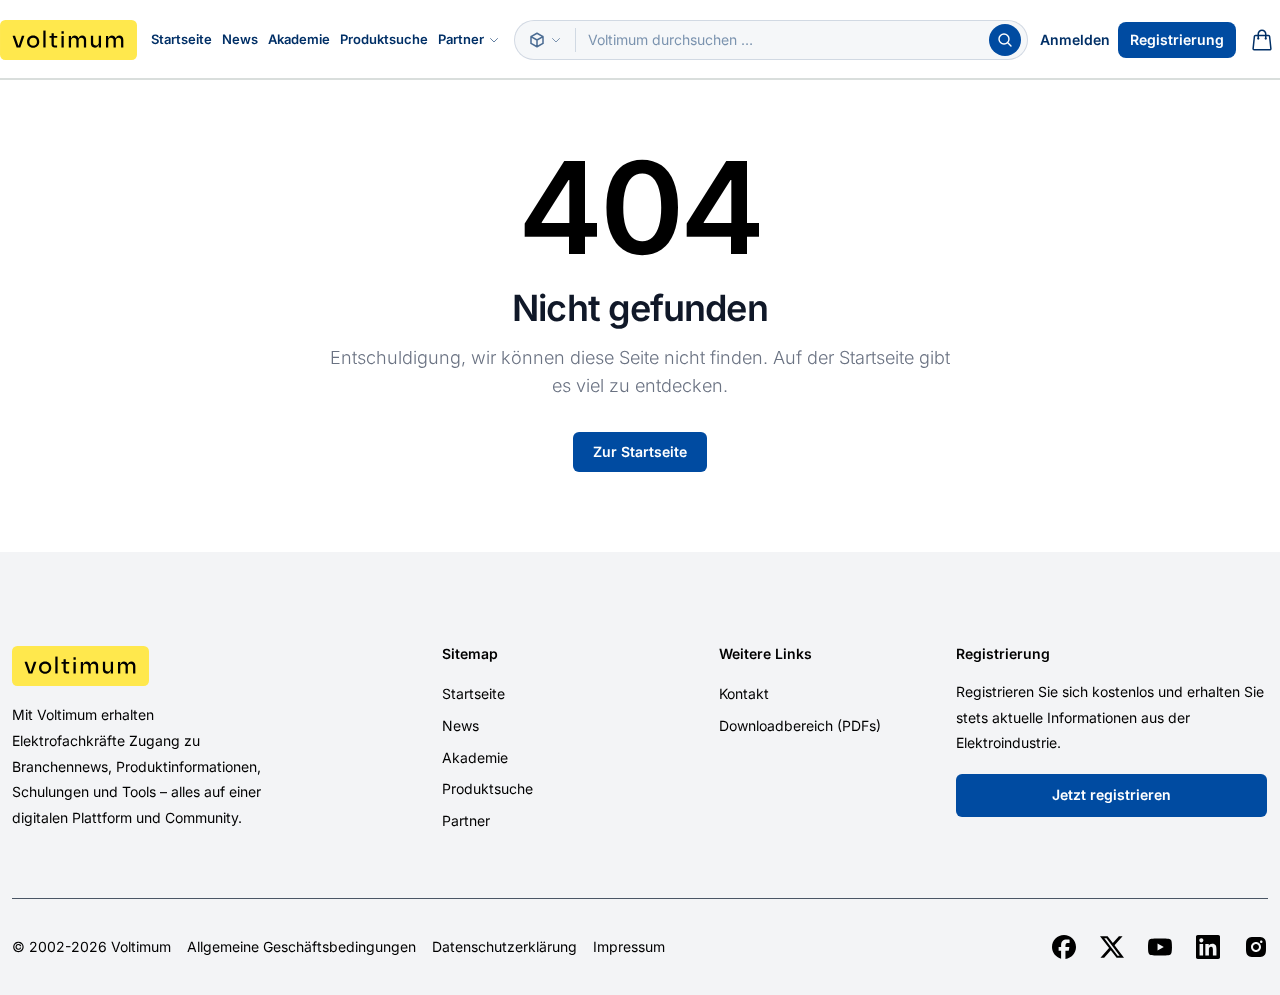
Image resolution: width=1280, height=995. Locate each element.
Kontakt (744, 693)
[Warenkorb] (1262, 40)
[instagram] (1256, 947)
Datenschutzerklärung (504, 947)
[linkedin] (1208, 947)
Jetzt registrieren (1111, 794)
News (240, 39)
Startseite (181, 39)
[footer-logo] (160, 666)
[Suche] (1005, 40)
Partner (461, 39)
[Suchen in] (545, 40)
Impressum (629, 947)
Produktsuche (384, 39)
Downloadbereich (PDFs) (800, 725)
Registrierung (1177, 39)
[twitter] (1112, 947)
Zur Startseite (640, 451)
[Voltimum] (68, 40)
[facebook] (1064, 947)
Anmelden (1075, 39)
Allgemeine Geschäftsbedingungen (301, 947)
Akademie (299, 39)
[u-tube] (1160, 947)
